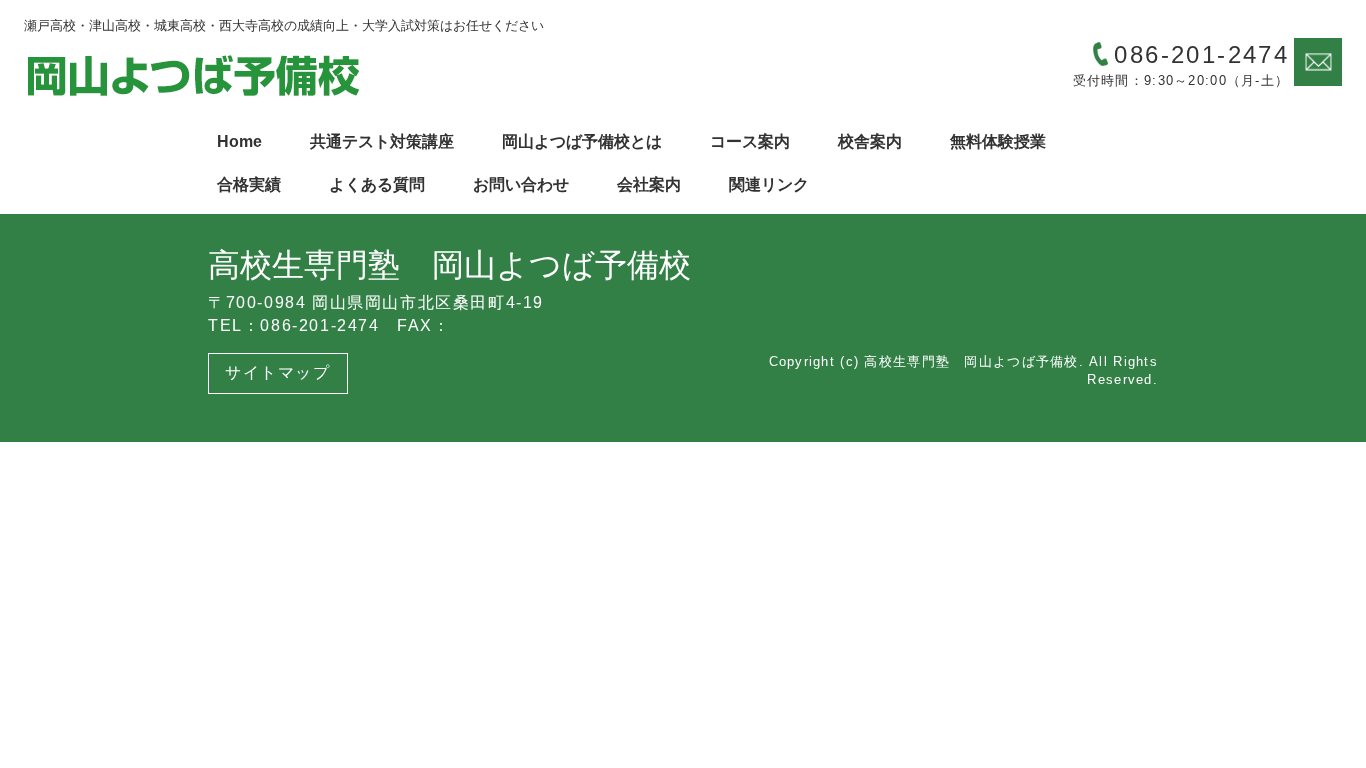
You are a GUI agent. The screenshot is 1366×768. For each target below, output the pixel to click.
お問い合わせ (521, 184)
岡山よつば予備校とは (582, 141)
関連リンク (769, 184)
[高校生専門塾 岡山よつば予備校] (194, 75)
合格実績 (249, 184)
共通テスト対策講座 (382, 141)
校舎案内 (870, 141)
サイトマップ (278, 372)
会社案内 (649, 184)
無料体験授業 (998, 141)
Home (239, 141)
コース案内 (750, 141)
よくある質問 (377, 184)
